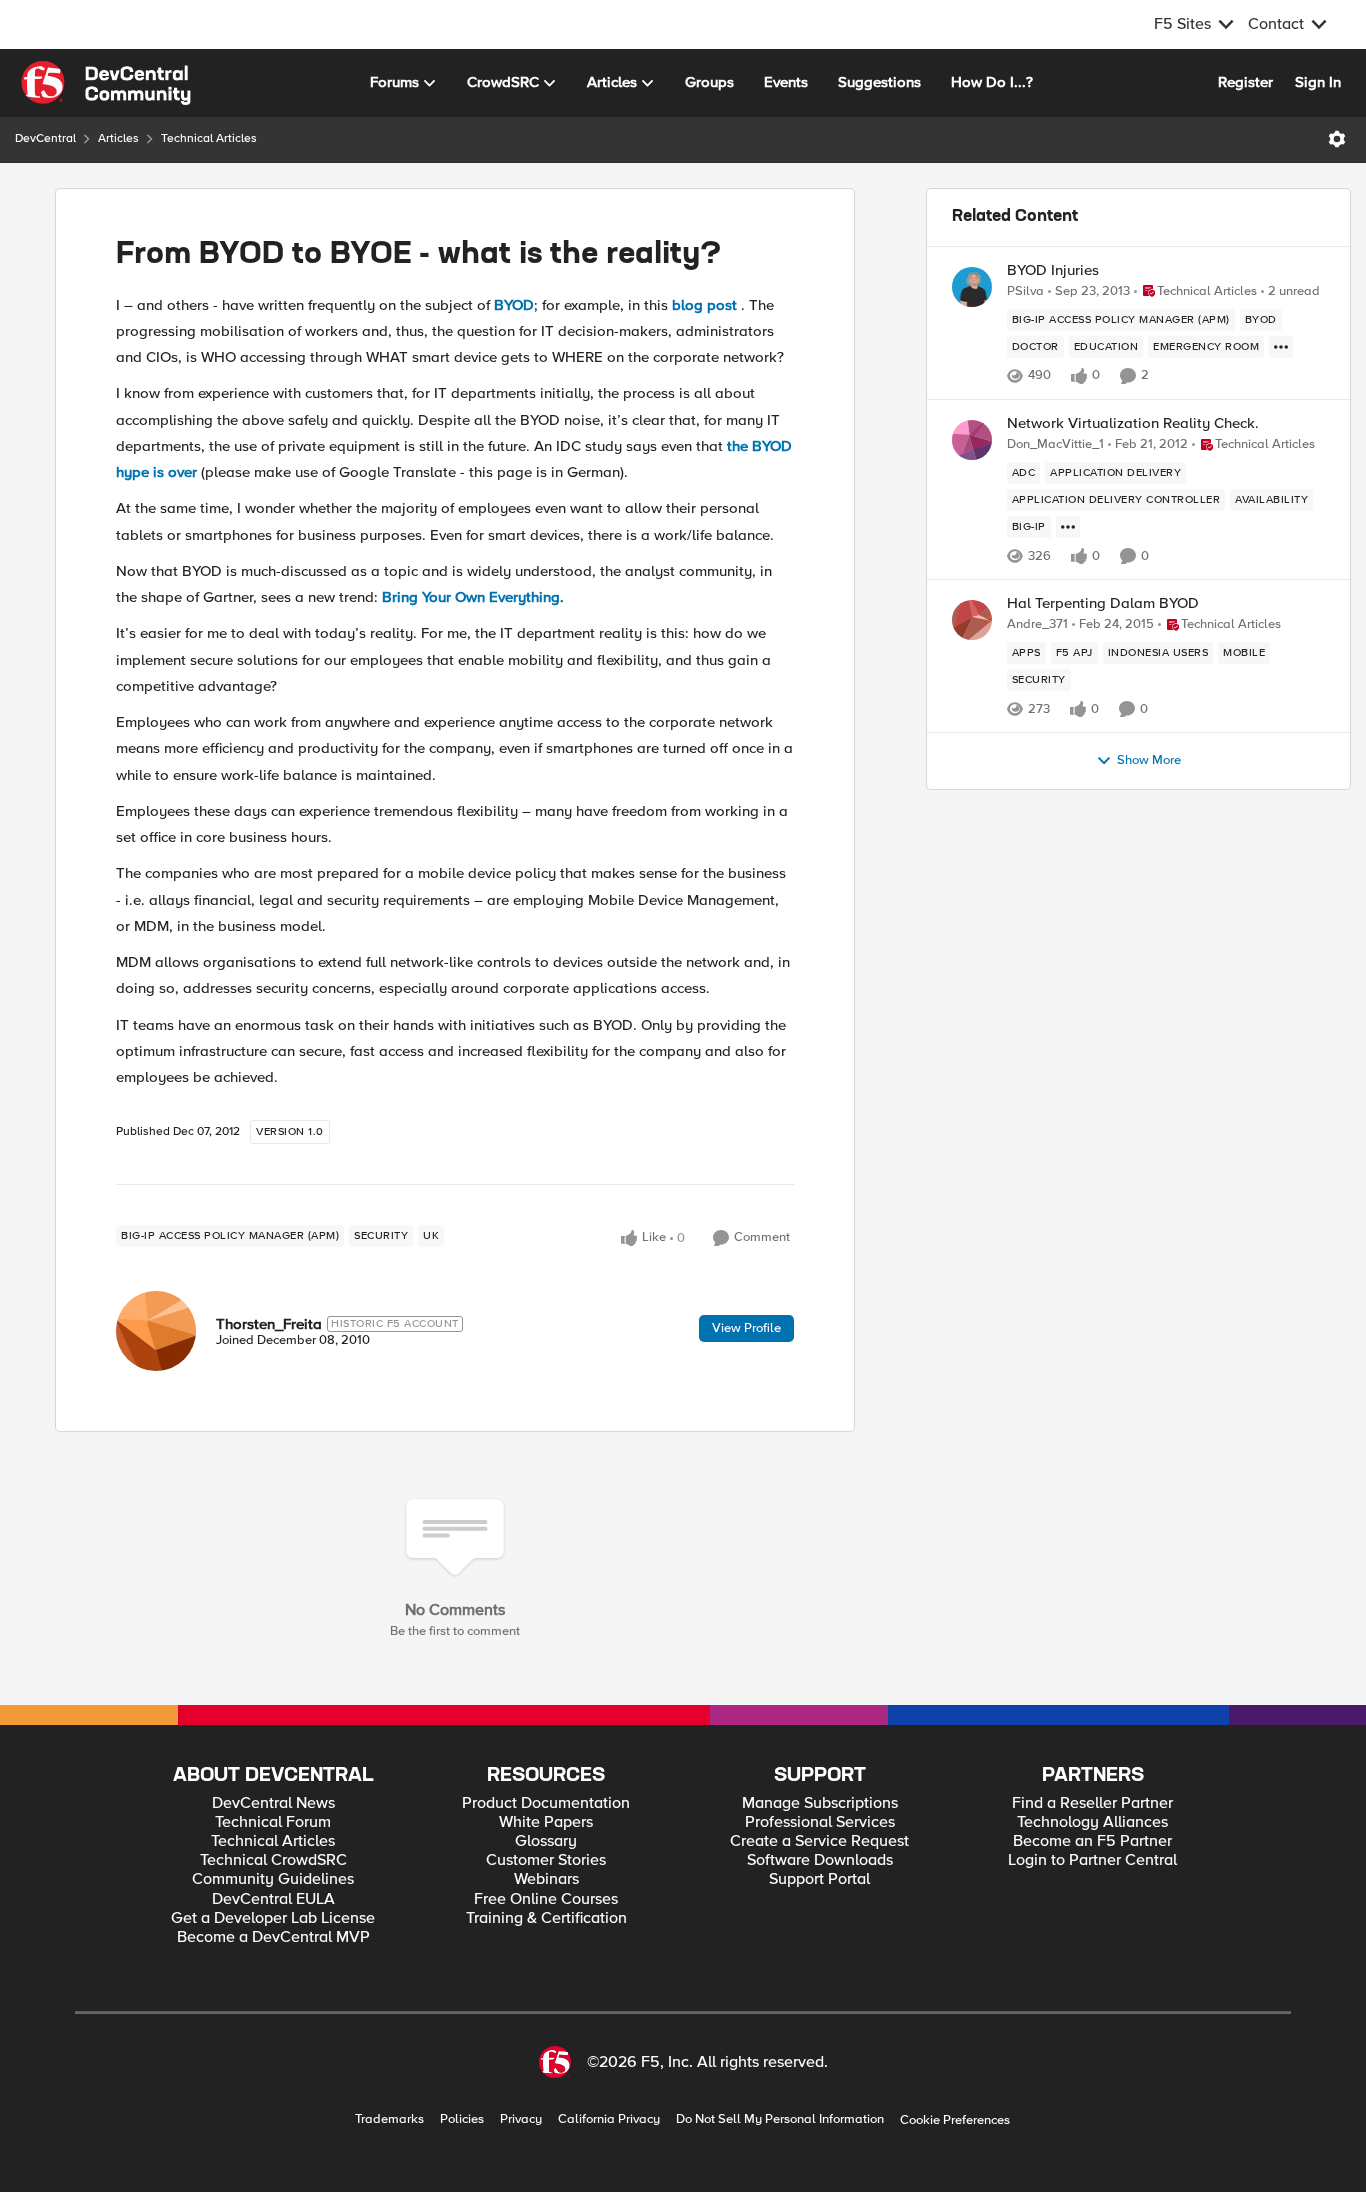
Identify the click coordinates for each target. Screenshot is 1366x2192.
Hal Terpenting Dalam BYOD (1103, 603)
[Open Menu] (1337, 139)
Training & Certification (546, 1918)
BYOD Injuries (1053, 270)
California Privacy (609, 2119)
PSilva (1025, 291)
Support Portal (819, 1879)
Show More (1149, 760)
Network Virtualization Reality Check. (1133, 423)
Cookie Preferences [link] (955, 2120)
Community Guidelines (273, 1879)
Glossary (546, 1841)
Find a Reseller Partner (1092, 1803)
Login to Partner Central (1092, 1860)
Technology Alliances (1092, 1822)
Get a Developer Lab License (273, 1918)
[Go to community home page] (106, 83)
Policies (462, 2119)
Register (1245, 82)
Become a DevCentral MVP (273, 1937)
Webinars (546, 1879)
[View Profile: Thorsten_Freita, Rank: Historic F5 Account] (156, 1331)
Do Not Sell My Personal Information (780, 2119)
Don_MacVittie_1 (1055, 444)
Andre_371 (1037, 624)
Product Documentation (546, 1803)
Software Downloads (820, 1860)
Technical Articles (209, 138)
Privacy (521, 2119)
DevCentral (45, 138)
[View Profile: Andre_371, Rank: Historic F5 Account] (972, 620)
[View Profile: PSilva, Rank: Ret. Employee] (972, 287)
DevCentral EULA (273, 1899)
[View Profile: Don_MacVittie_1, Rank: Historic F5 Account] (972, 440)
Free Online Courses (546, 1899)
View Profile (746, 1328)
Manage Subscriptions (820, 1803)
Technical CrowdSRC (273, 1860)
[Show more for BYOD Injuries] (1281, 347)
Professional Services (820, 1822)
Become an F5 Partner (1092, 1841)
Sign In (1318, 82)
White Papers (546, 1822)
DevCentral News (273, 1803)
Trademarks (389, 2119)
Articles (118, 138)
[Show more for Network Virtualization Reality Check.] (1068, 527)
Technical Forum (273, 1822)
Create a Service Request (819, 1841)
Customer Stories (546, 1860)
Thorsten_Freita (269, 1324)
